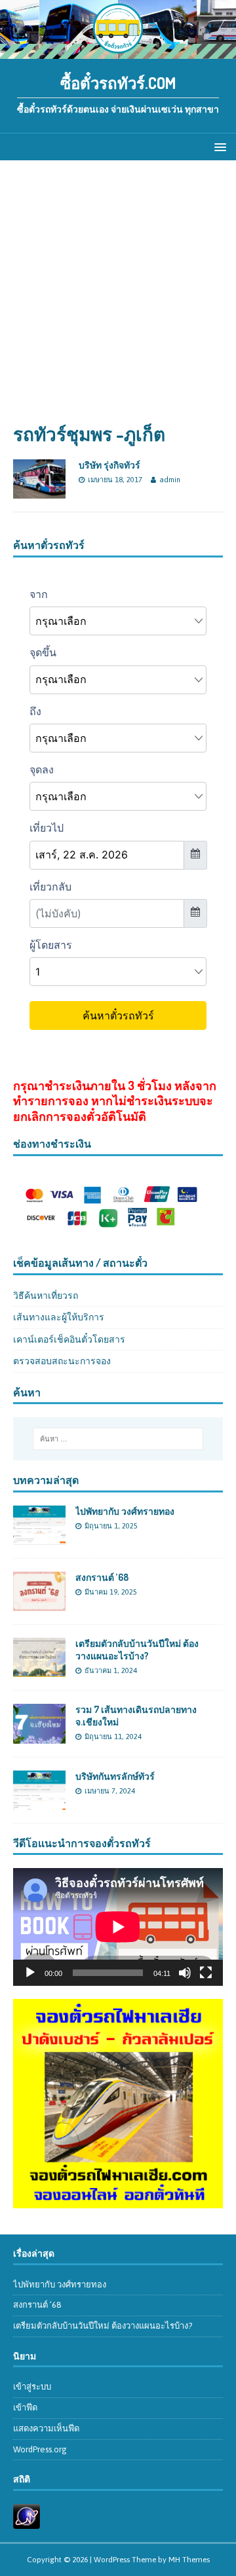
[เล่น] (30, 1973)
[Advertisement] (118, 298)
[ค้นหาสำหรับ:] (118, 1439)
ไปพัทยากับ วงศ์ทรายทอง (125, 1511)
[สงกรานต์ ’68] (39, 1604)
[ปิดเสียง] (185, 1973)
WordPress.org (40, 2449)
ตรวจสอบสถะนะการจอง (62, 1361)
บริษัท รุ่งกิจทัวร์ (109, 465)
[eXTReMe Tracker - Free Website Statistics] (27, 2521)
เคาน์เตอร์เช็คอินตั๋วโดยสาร (69, 1339)
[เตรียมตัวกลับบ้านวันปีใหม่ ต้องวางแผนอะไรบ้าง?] (39, 1670)
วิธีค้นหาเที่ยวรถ (46, 1296)
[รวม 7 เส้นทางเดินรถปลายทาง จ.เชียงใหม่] (39, 1736)
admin (170, 480)
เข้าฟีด (25, 2408)
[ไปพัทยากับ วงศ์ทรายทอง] (39, 1538)
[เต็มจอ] (206, 1973)
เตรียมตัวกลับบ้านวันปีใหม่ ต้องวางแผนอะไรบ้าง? (137, 1649)
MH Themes (189, 2560)
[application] (118, 1927)
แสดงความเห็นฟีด (46, 2428)
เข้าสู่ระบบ (32, 2387)
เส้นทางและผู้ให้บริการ (59, 1317)
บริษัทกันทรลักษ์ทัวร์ (115, 1776)
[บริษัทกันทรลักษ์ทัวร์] (39, 1802)
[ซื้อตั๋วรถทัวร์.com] (118, 52)
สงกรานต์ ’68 (102, 1577)
